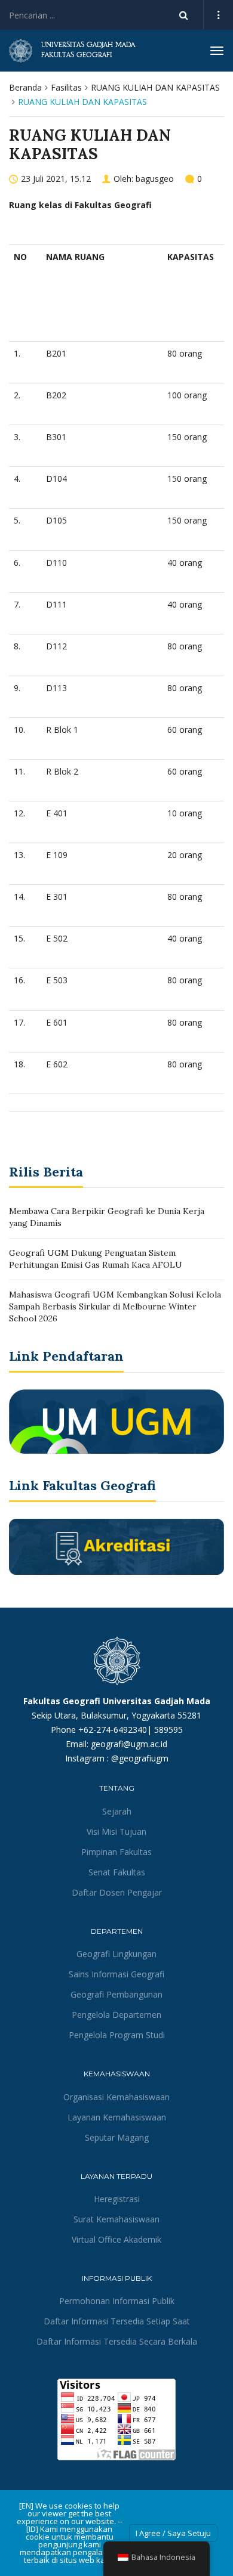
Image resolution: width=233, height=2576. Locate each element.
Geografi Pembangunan (116, 1994)
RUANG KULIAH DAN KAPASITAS (155, 87)
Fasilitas (66, 87)
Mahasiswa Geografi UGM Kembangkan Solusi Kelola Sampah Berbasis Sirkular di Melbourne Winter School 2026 (115, 1306)
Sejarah (117, 1811)
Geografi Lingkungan (116, 1954)
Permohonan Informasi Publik (117, 2301)
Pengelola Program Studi (117, 2035)
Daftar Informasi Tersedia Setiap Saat (117, 2321)
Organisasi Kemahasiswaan (116, 2097)
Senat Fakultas (117, 1872)
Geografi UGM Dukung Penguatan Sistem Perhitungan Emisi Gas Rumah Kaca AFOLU (96, 1259)
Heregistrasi (117, 2199)
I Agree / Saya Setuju (173, 2533)
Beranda (25, 87)
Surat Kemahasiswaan (116, 2219)
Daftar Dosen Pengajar (117, 1892)
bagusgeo (155, 179)
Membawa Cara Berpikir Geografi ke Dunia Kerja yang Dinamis (107, 1217)
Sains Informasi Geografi (116, 1974)
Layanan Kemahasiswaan (117, 2117)
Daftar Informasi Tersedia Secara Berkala (117, 2341)
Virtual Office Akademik (116, 2239)
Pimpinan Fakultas (116, 1852)
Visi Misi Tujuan (116, 1832)
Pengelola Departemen (116, 2015)
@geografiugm (140, 1758)
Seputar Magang (117, 2137)
